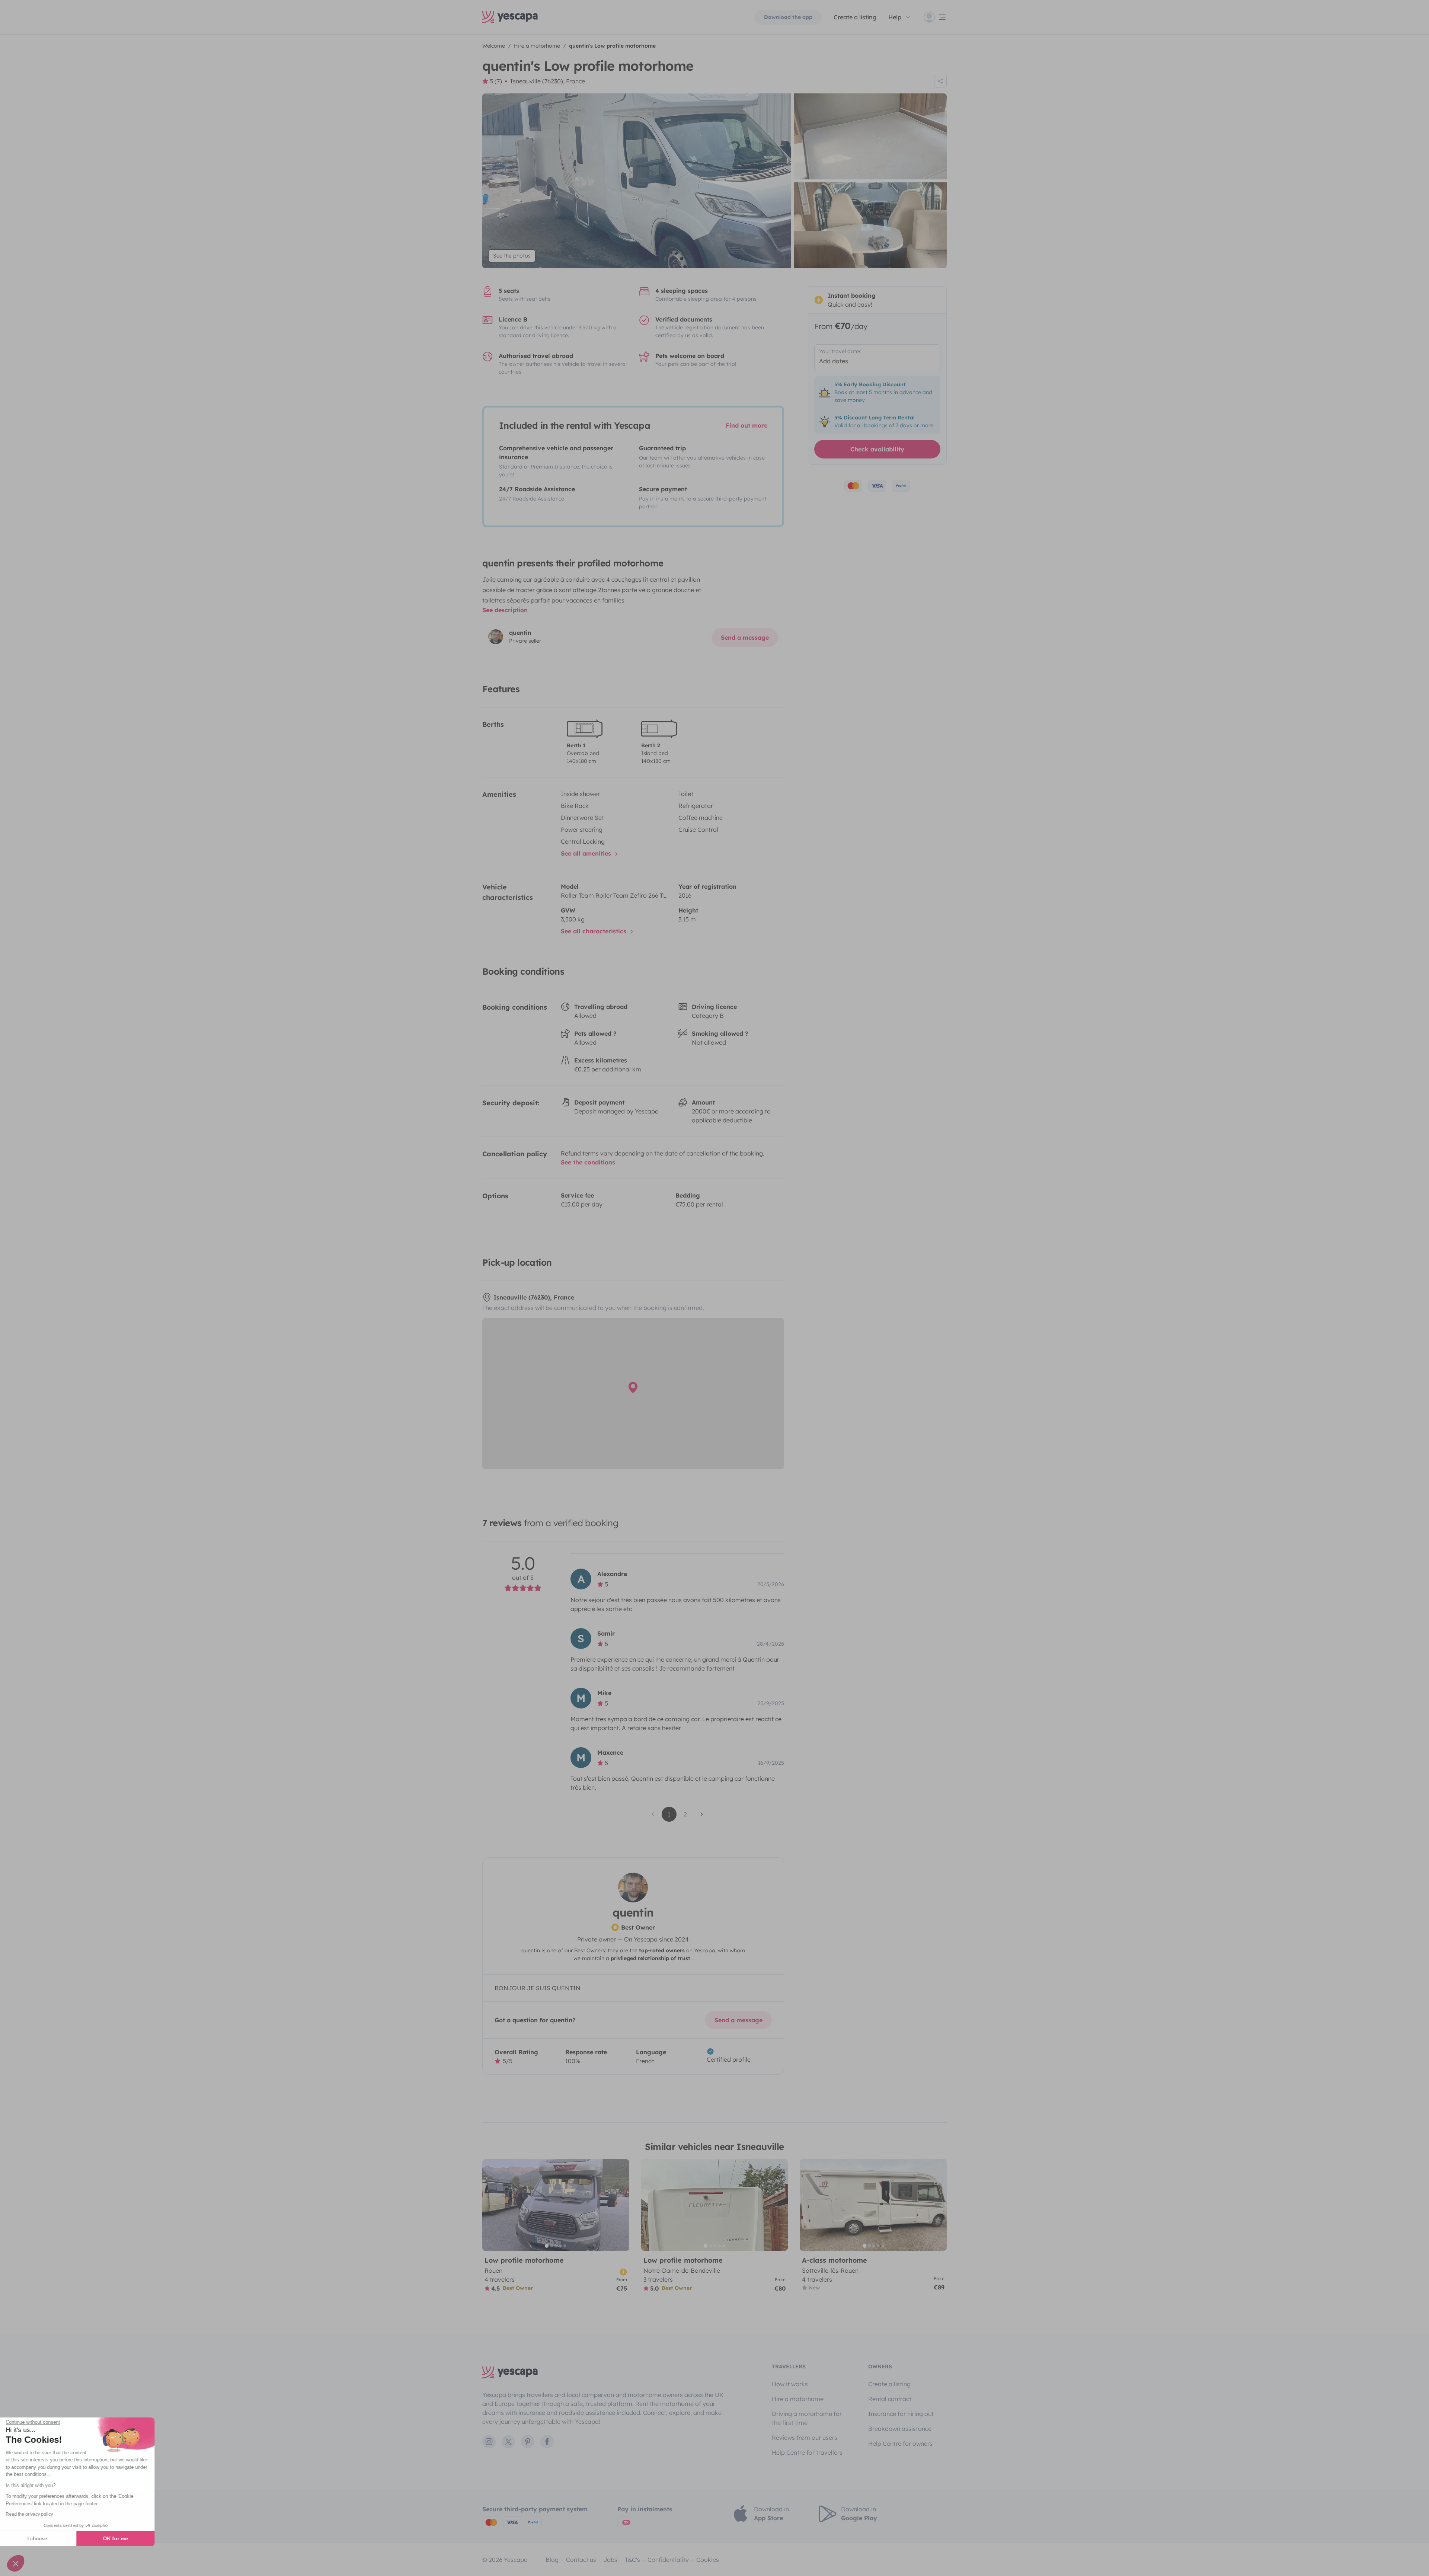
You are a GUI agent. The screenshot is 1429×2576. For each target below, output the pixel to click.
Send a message (745, 637)
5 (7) (496, 81)
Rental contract (890, 2399)
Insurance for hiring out (901, 2414)
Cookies (708, 2560)
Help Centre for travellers (807, 2452)
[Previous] (491, 2205)
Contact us (581, 2560)
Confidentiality (668, 2560)
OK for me (125, 2538)
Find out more (747, 425)
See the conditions (588, 1162)
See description (505, 610)
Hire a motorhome (798, 2399)
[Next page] (702, 1814)
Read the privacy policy (39, 2514)
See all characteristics (594, 931)
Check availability (877, 449)
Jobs (610, 2560)
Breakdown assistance (900, 2429)
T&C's (632, 2560)
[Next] (620, 2205)
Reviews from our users (805, 2438)
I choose (47, 2538)
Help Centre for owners (900, 2444)
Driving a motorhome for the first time (807, 2418)
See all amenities (587, 853)
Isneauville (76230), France (548, 81)
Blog (552, 2560)
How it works (790, 2384)
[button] (16, 2563)
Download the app (788, 17)
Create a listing (855, 17)
